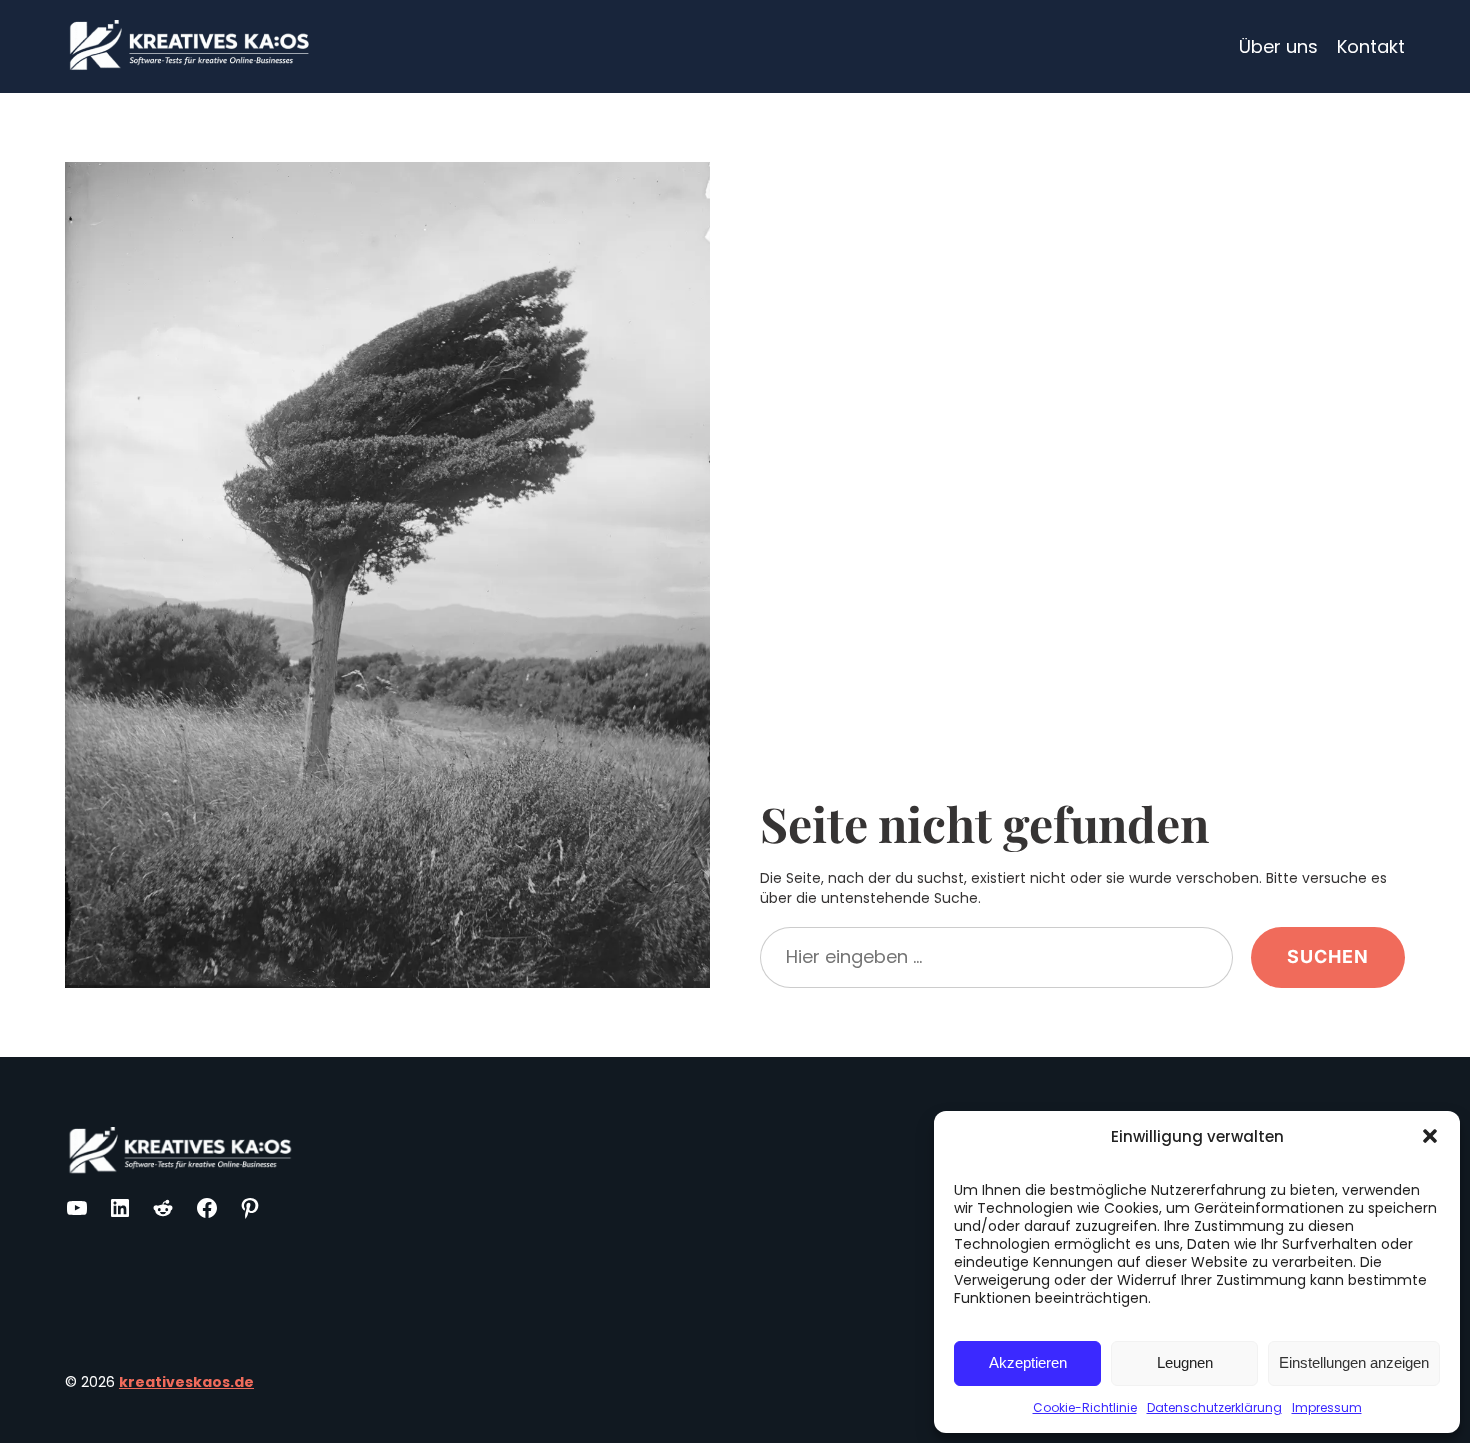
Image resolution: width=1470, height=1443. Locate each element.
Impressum (1327, 1407)
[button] (1430, 1136)
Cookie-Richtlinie (1085, 1407)
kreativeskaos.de (186, 1382)
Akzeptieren (1028, 1362)
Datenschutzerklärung (1214, 1407)
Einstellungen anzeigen (1354, 1362)
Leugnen (1185, 1362)
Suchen (1328, 956)
